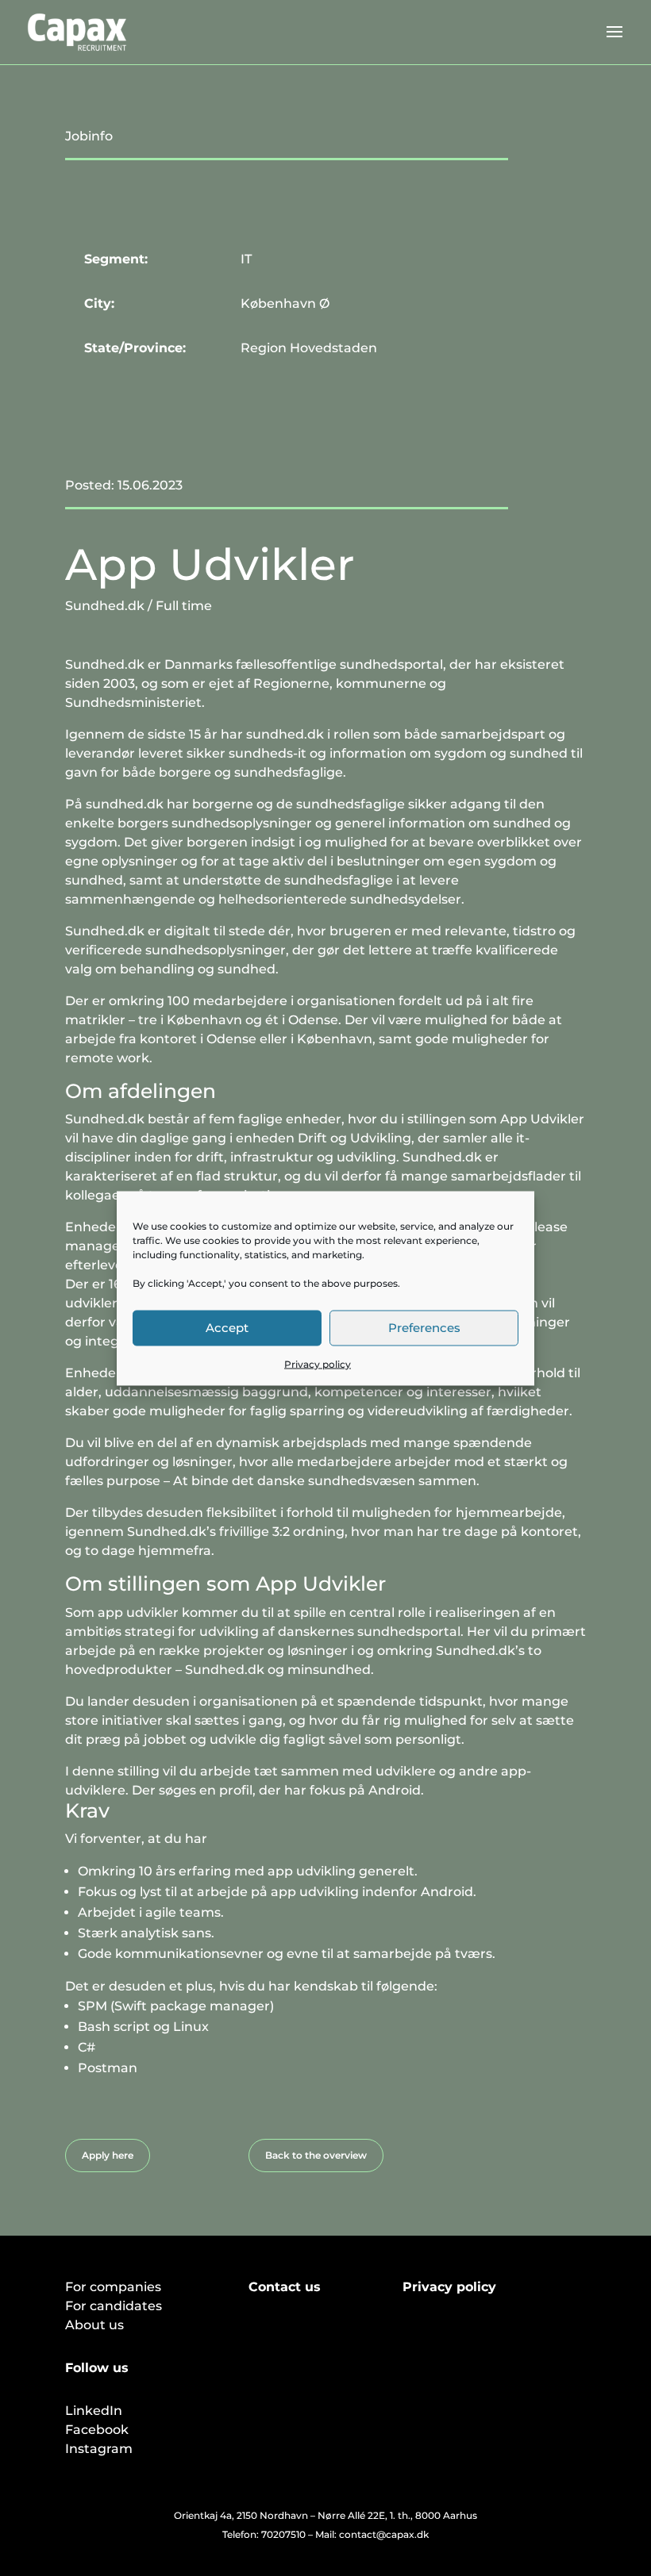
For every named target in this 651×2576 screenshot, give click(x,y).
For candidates (114, 2306)
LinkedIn (94, 2411)
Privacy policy (318, 1363)
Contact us (285, 2287)
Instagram (99, 2449)
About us (94, 2325)
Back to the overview (316, 2155)
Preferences (424, 1328)
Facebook (97, 2430)
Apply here (108, 2155)
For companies (113, 2287)
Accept (227, 1328)
